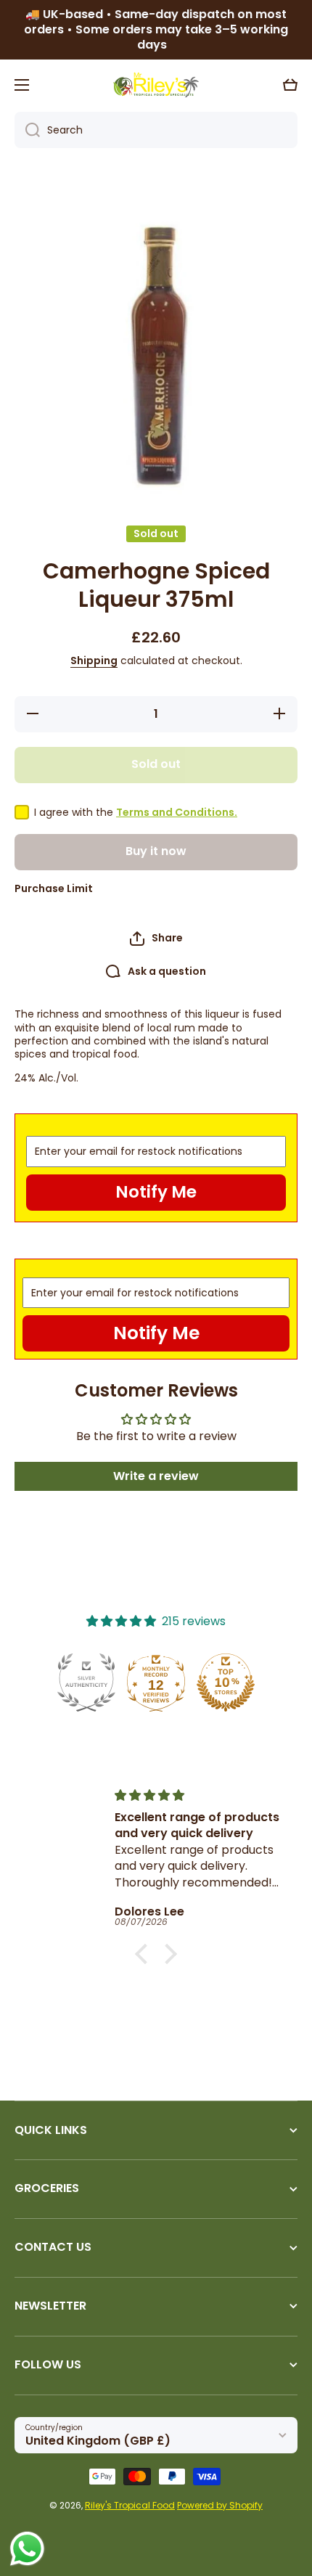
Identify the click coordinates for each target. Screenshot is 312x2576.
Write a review (156, 1476)
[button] (290, 85)
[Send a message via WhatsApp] (27, 2549)
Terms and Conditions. (177, 812)
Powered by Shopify (220, 2505)
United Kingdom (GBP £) (98, 2441)
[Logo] (156, 85)
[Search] (27, 130)
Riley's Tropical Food (130, 2505)
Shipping (94, 661)
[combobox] (156, 130)
